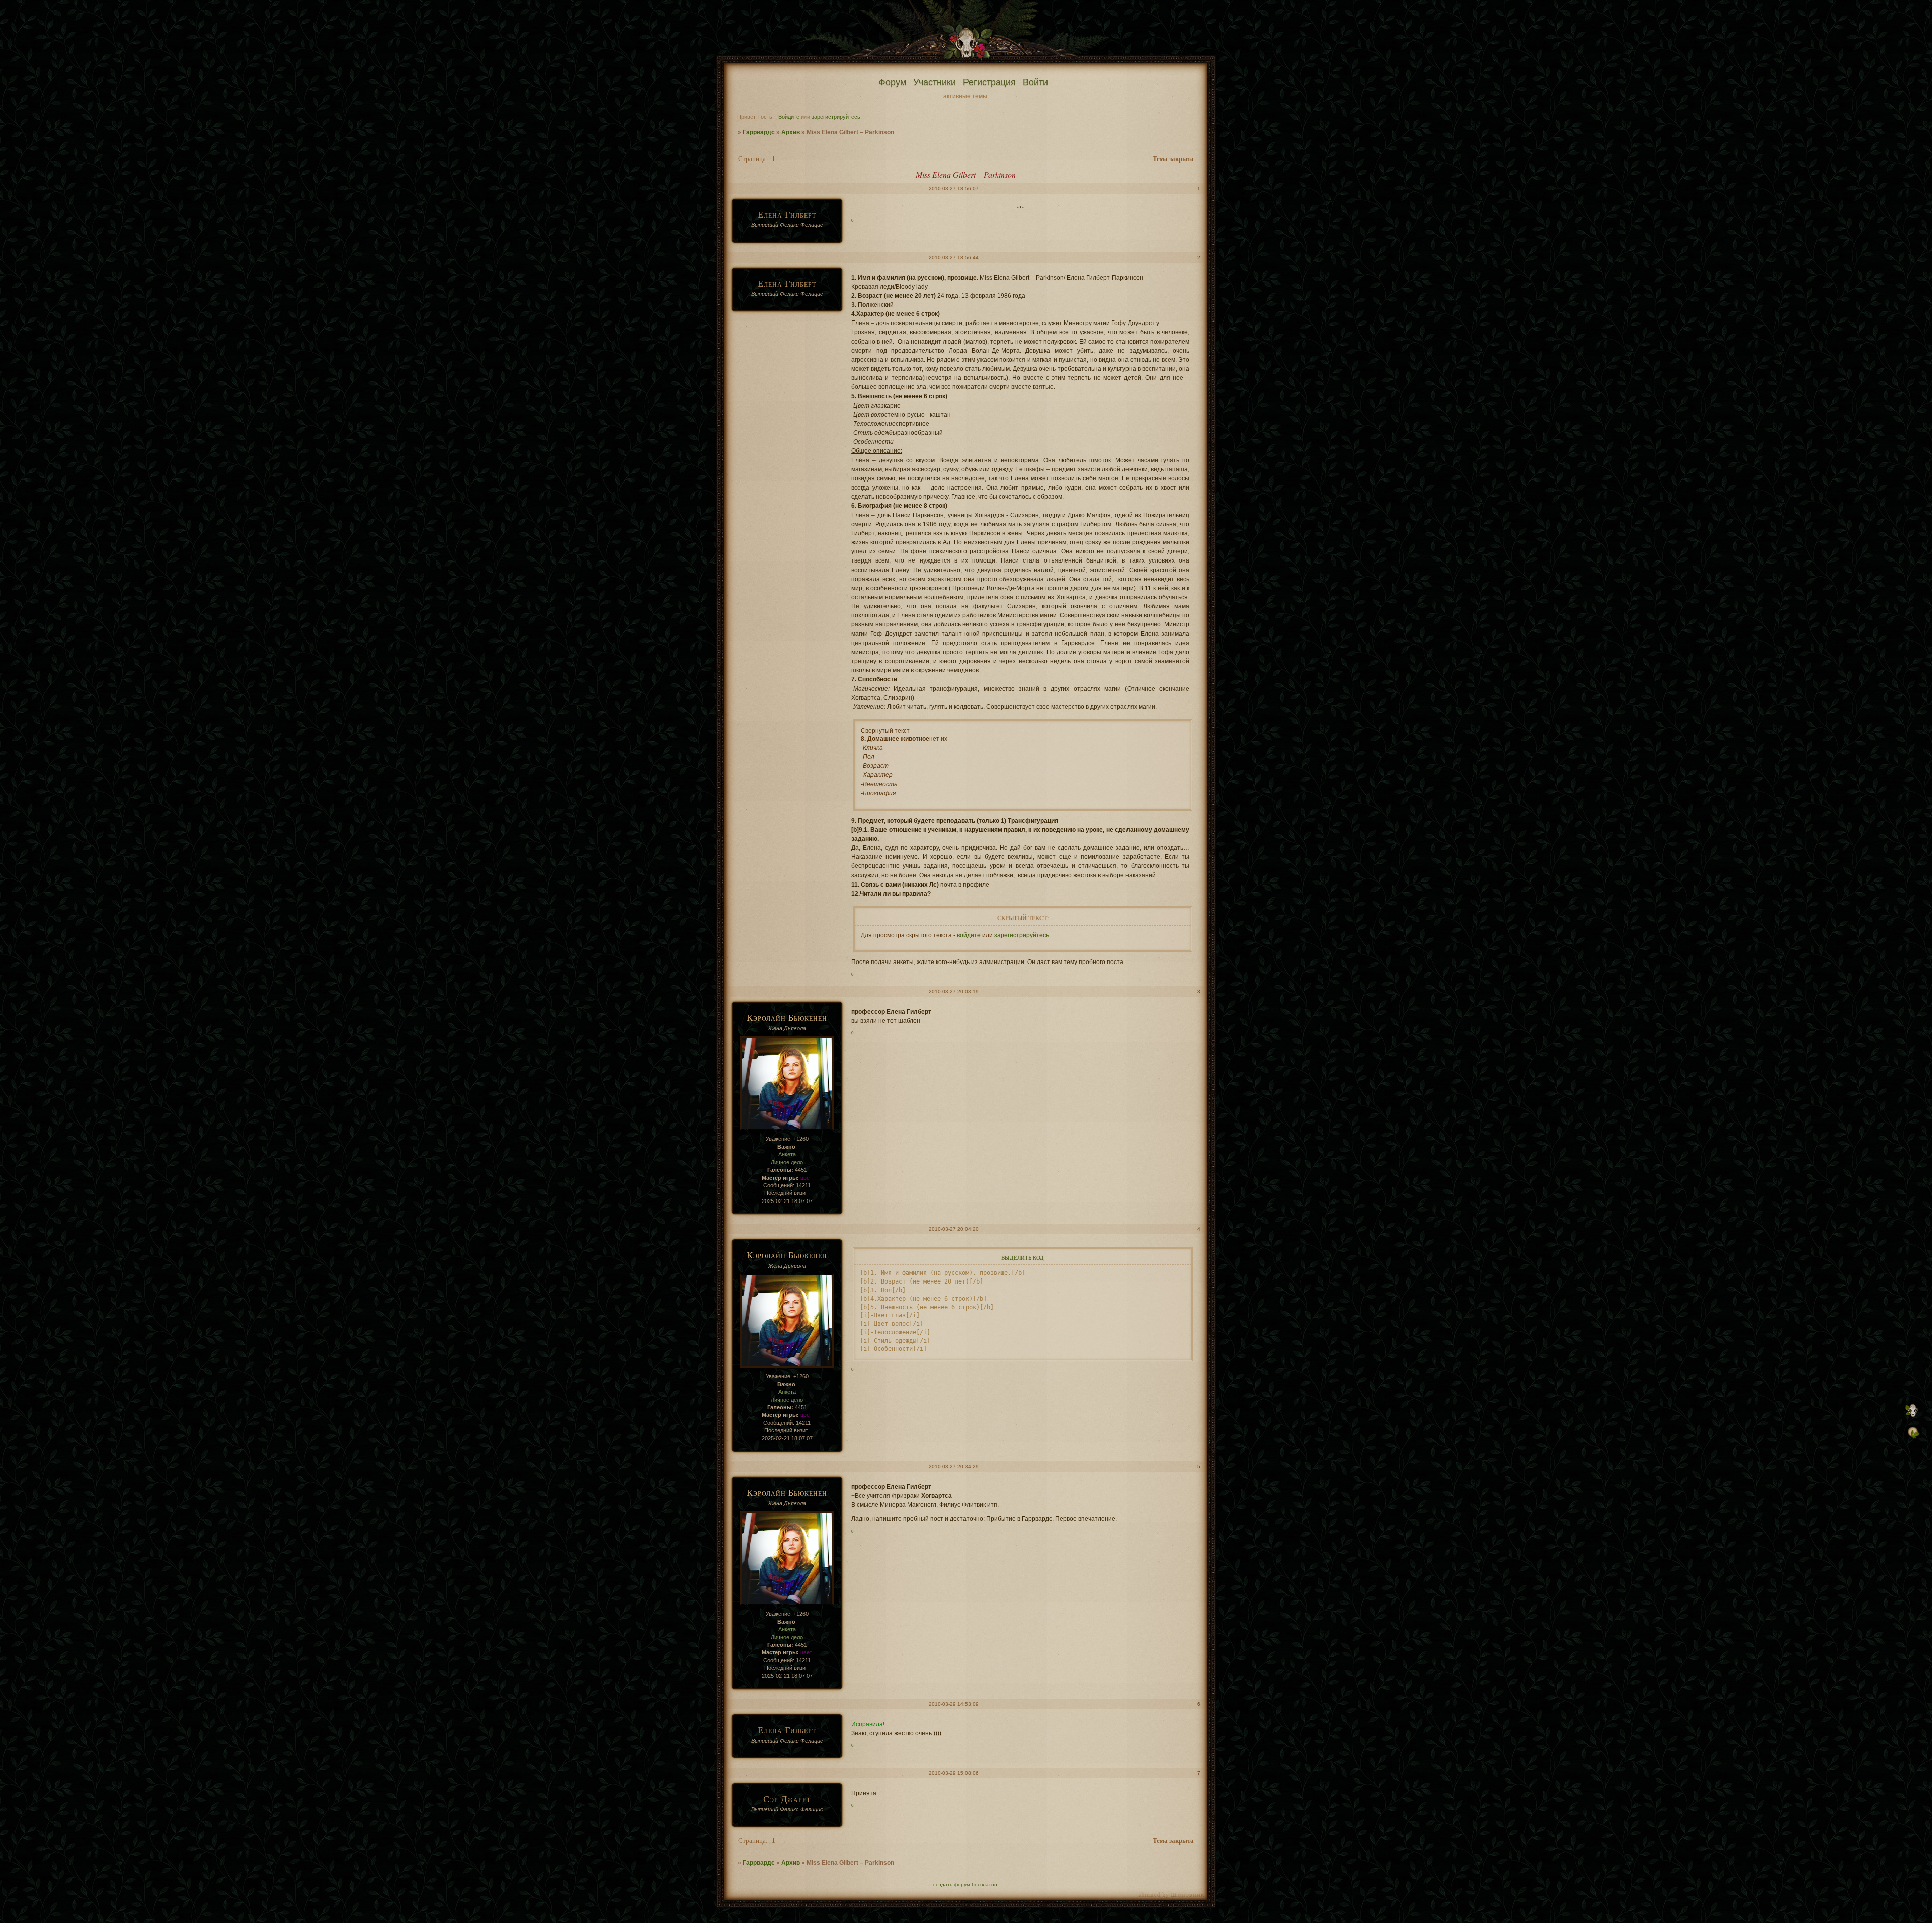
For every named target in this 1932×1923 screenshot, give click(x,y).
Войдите (789, 117)
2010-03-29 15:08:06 (954, 1773)
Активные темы (965, 96)
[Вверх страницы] (1913, 1419)
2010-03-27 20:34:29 (954, 1466)
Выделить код (1023, 1258)
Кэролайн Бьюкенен (787, 1017)
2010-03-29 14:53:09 (954, 1704)
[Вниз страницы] (1913, 1439)
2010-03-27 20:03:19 (954, 991)
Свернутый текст (885, 731)
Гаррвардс (759, 132)
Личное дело (787, 1162)
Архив (791, 132)
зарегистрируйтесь (836, 117)
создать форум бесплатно (965, 1885)
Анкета (787, 1154)
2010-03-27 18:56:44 (954, 257)
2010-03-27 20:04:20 (954, 1229)
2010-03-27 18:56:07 (954, 188)
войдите (969, 935)
